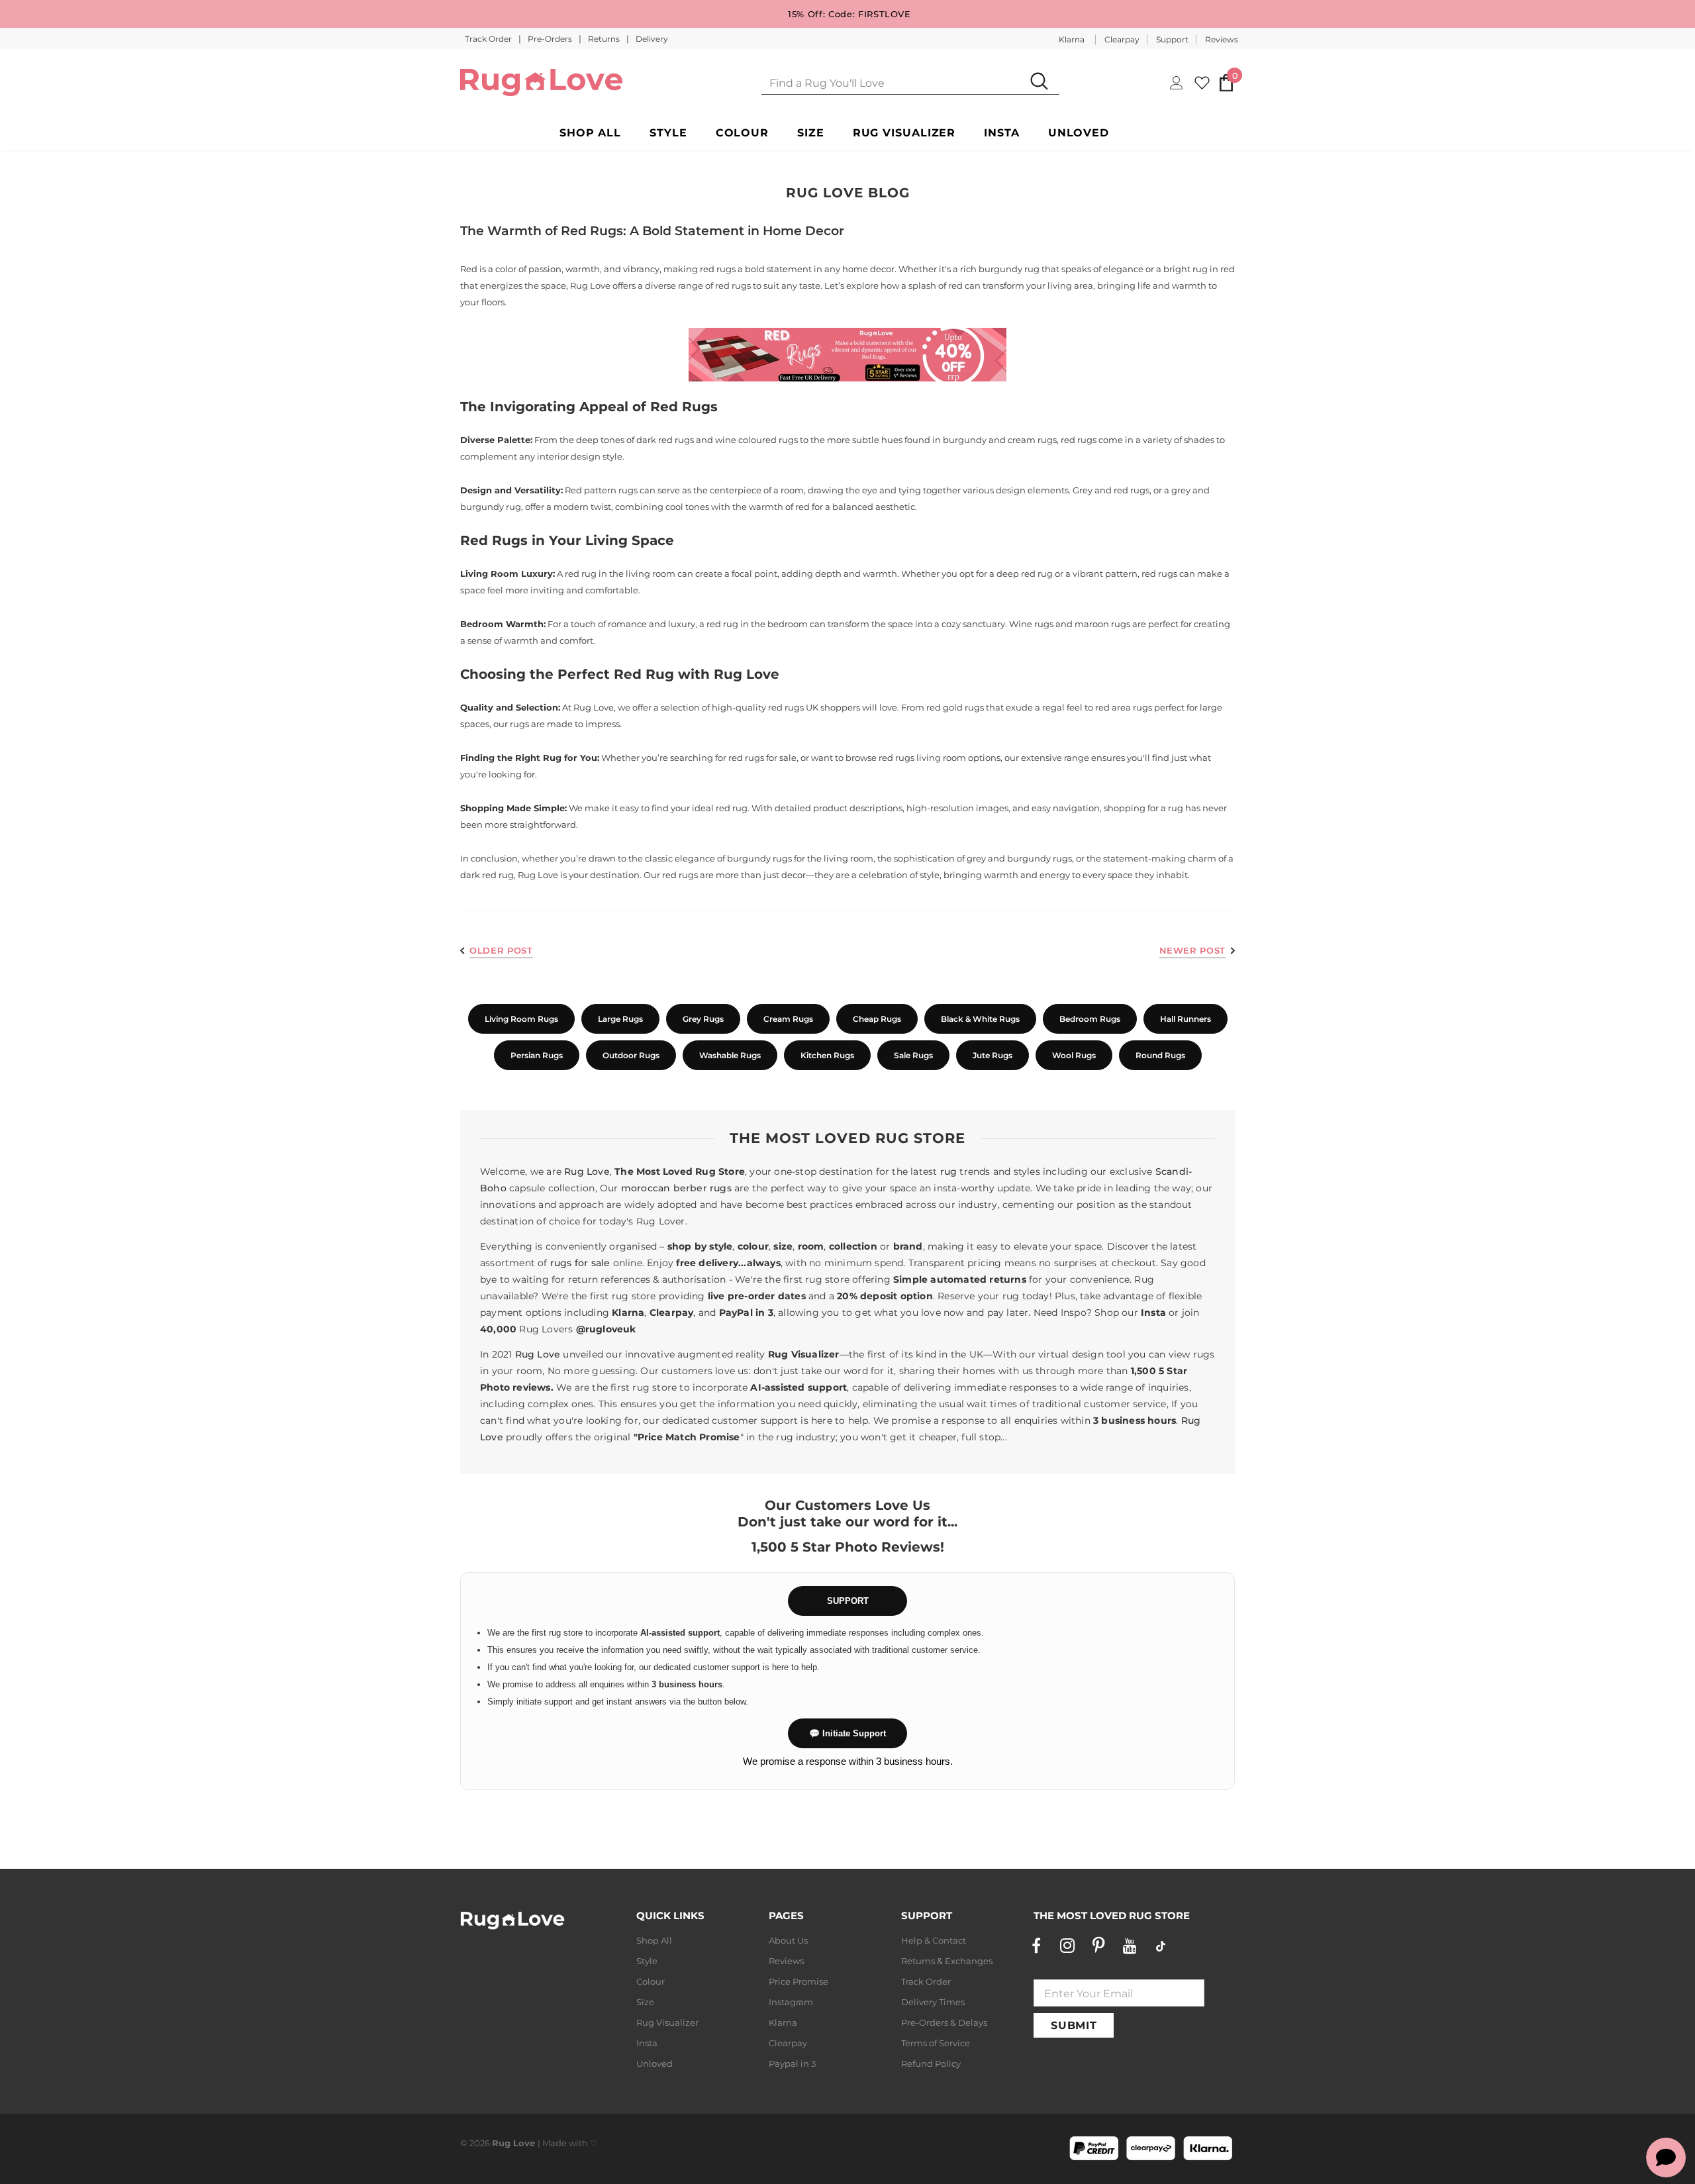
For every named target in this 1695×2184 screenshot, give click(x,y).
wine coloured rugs (756, 440)
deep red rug (1025, 573)
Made (555, 2143)
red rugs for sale (762, 758)
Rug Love (587, 1171)
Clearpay (1122, 39)
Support (1172, 39)
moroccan (646, 1188)
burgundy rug (1009, 269)
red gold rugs (955, 707)
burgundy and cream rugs (1000, 440)
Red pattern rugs (601, 490)
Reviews (1222, 39)
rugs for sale (580, 1263)
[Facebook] (1036, 1946)
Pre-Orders (551, 39)
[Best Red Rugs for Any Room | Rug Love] (847, 355)
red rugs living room (922, 758)
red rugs (718, 269)
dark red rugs (665, 440)
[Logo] (541, 82)
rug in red (1214, 269)
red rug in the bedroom (757, 624)
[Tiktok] (1161, 1946)
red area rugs (1124, 707)
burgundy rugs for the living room (800, 858)
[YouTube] (1130, 1946)
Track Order (489, 39)
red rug (732, 808)
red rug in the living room (620, 573)
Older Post (501, 950)
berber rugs (702, 1188)
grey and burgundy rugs (1019, 858)
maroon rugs (1102, 624)
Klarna (1072, 39)
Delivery (652, 39)
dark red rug (487, 875)
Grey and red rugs (1111, 490)
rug (949, 1171)
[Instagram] (1067, 1946)
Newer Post (1193, 950)
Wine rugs (1031, 624)
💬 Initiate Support (847, 1733)
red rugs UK (793, 707)
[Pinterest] (1098, 1946)
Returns (605, 39)
